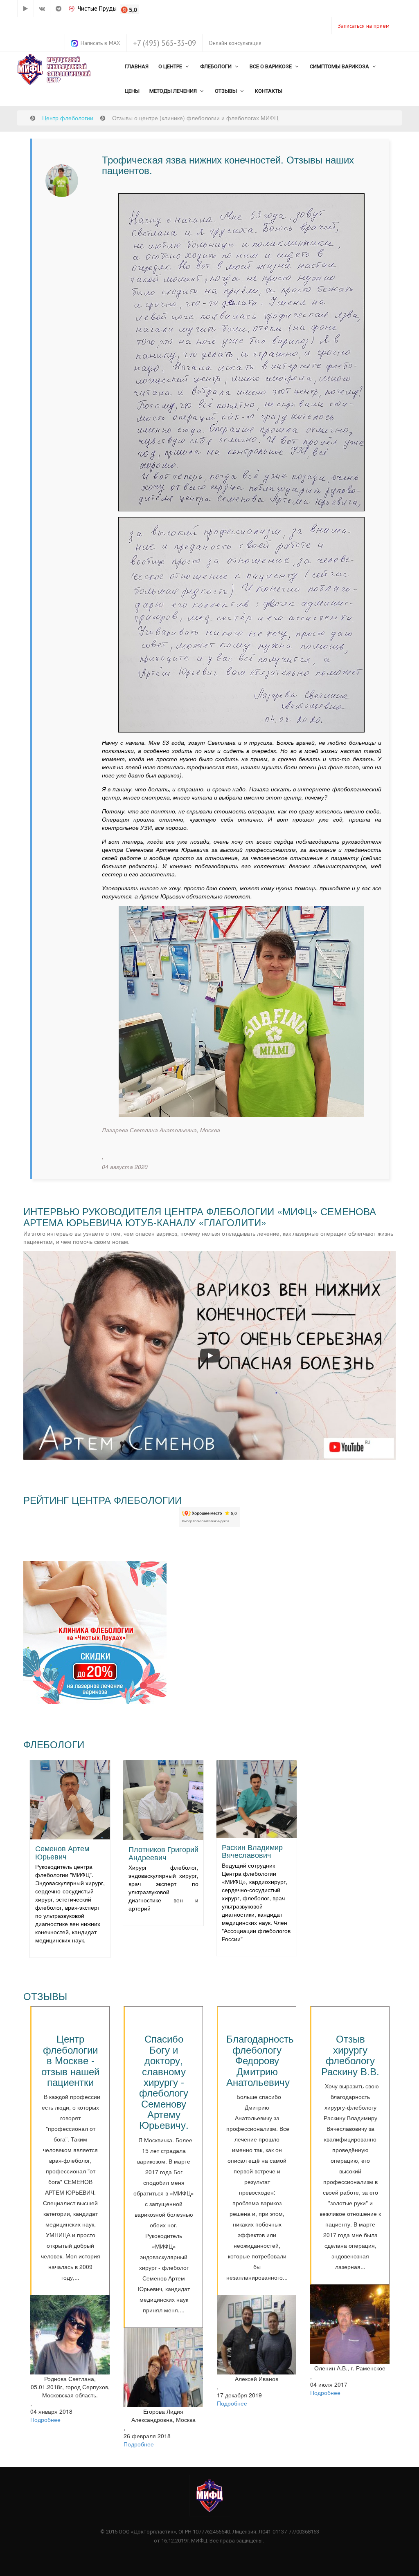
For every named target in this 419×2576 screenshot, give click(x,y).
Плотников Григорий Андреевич (163, 1853)
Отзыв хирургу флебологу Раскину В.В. (350, 2054)
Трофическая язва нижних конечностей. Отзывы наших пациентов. (228, 165)
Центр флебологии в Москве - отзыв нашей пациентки (70, 2060)
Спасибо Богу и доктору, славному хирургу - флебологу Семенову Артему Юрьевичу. (164, 2081)
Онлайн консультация (235, 43)
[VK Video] (25, 9)
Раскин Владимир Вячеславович (252, 1851)
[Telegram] (58, 9)
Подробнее (45, 2419)
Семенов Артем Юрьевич (62, 1852)
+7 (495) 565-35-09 (164, 43)
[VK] (42, 9)
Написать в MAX (100, 43)
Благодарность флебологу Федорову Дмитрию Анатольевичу (260, 2060)
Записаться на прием (364, 26)
